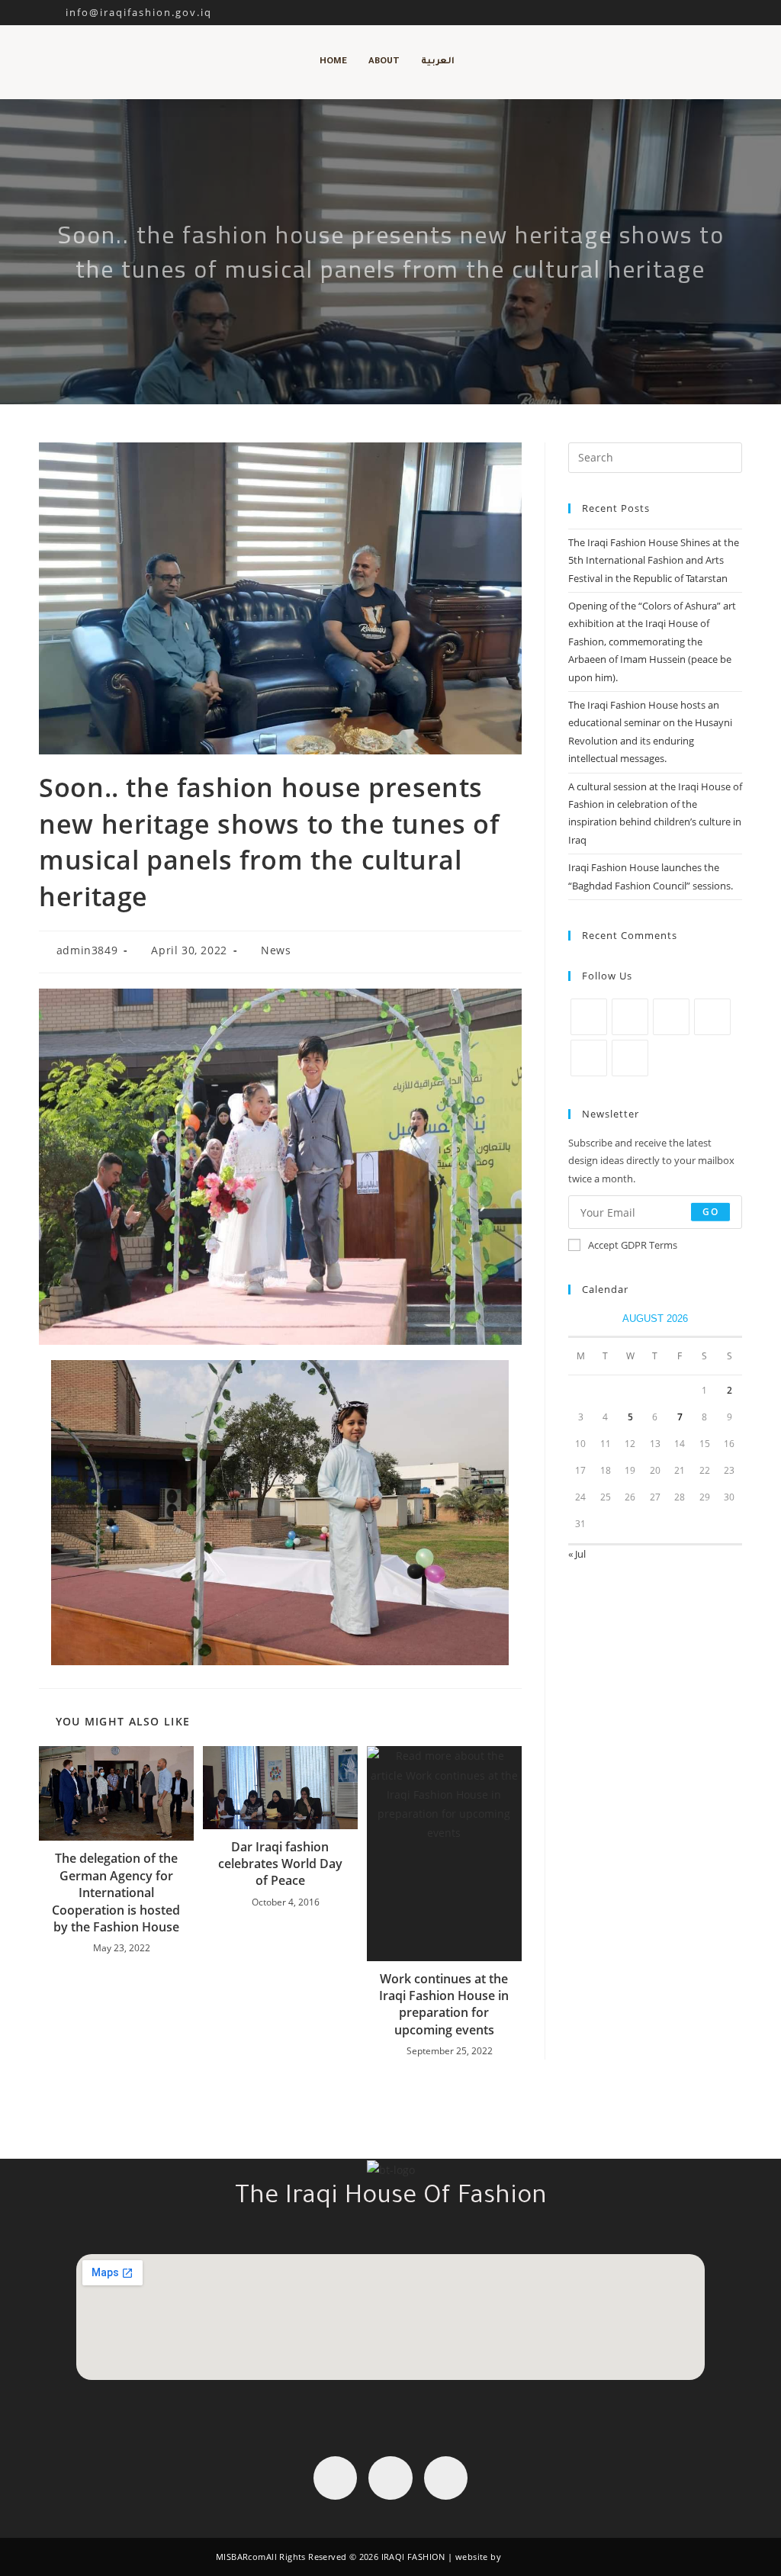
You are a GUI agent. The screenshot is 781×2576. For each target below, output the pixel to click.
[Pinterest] (712, 1017)
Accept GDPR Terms (633, 1245)
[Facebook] (630, 1017)
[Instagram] (671, 1017)
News (276, 950)
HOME (333, 62)
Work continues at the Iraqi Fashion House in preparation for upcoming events (444, 2004)
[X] (589, 1017)
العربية (438, 62)
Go (710, 1212)
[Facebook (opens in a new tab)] (685, 12)
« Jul (577, 1554)
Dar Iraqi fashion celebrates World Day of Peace (280, 1864)
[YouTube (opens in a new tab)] (720, 12)
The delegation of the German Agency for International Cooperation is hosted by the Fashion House (116, 1893)
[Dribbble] (589, 1058)
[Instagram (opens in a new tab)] (703, 12)
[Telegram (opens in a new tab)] (736, 12)
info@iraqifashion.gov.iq (125, 12)
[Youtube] (446, 2478)
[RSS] (630, 1058)
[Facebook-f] (335, 2478)
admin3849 (87, 950)
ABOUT (384, 62)
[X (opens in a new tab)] (668, 12)
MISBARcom (241, 2557)
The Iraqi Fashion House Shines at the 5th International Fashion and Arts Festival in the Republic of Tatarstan (654, 560)
